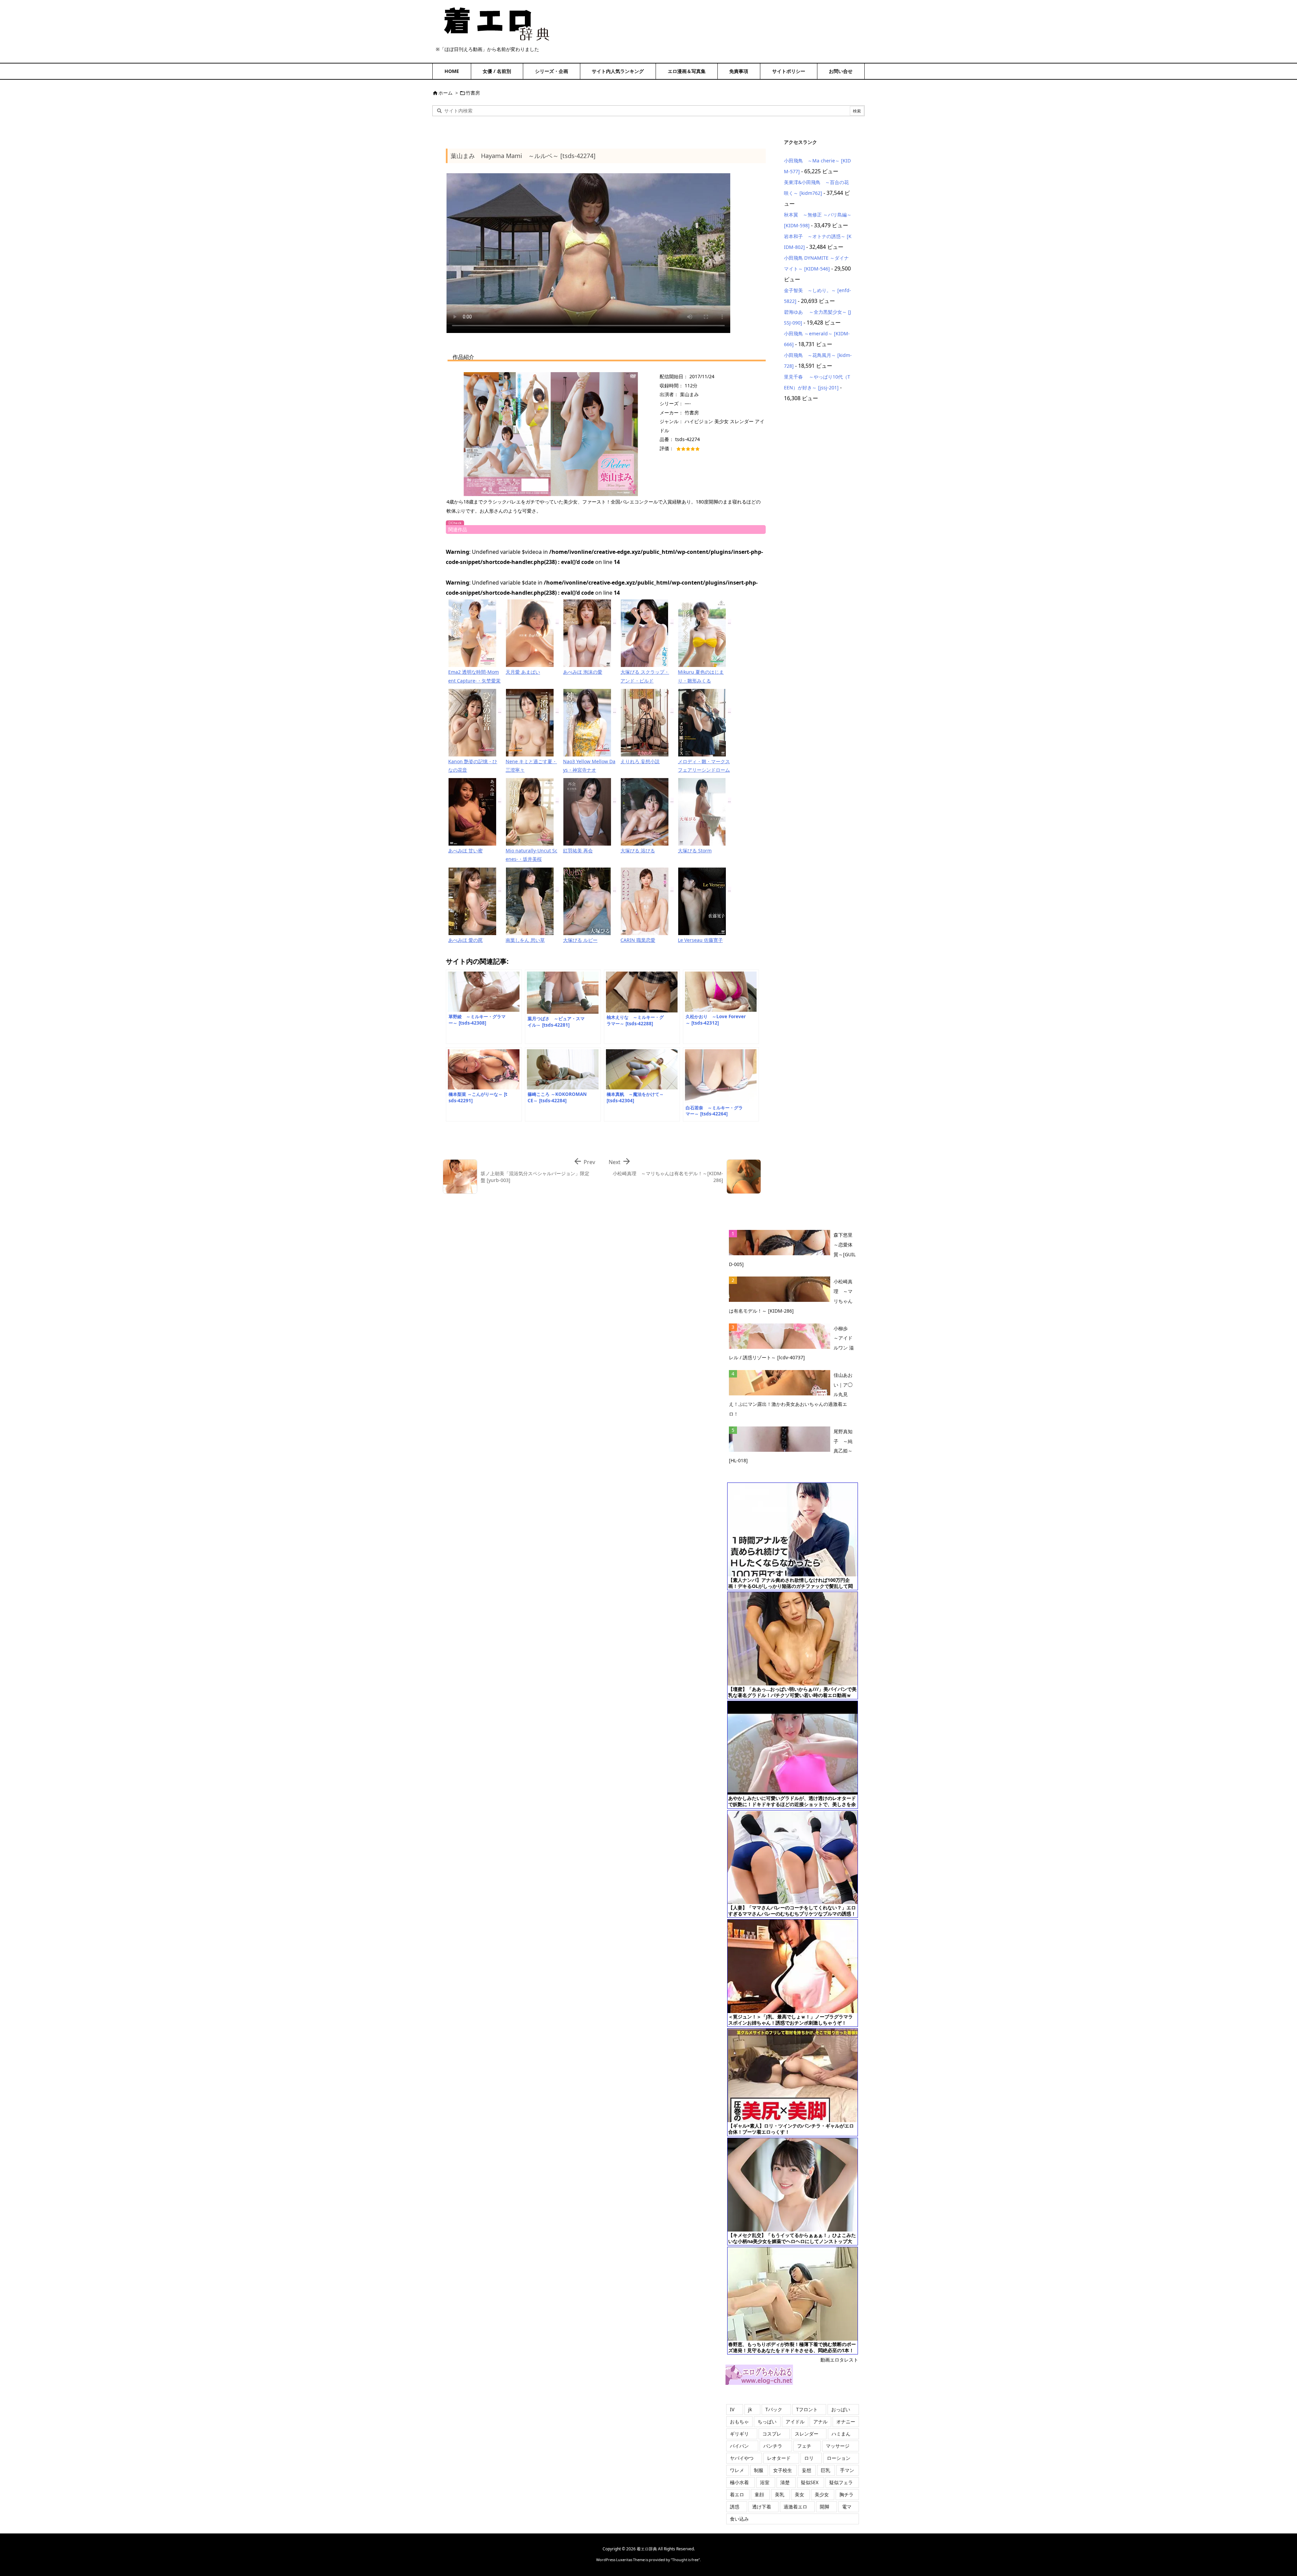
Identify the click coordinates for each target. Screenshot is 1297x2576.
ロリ (809, 2458)
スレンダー (807, 2434)
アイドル (795, 2422)
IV (732, 2409)
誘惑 (735, 2507)
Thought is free (685, 2560)
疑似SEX (810, 2482)
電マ (847, 2507)
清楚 (785, 2482)
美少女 (822, 2494)
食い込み (739, 2519)
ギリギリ (739, 2434)
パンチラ (773, 2446)
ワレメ (737, 2470)
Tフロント (807, 2409)
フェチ (804, 2446)
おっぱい (841, 2409)
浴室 (765, 2482)
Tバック (774, 2409)
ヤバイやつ (742, 2458)
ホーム (446, 93)
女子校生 (783, 2470)
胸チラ (846, 2494)
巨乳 (825, 2470)
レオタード (779, 2458)
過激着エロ (795, 2507)
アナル (820, 2422)
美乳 (780, 2494)
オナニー (846, 2422)
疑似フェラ (841, 2482)
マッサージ (838, 2446)
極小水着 (739, 2482)
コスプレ (772, 2434)
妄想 (807, 2470)
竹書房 (473, 93)
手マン (847, 2470)
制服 (759, 2470)
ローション (839, 2458)
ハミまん (841, 2434)
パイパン (739, 2446)
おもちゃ (739, 2422)
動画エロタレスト (839, 2360)
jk (750, 2409)
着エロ (737, 2494)
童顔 (759, 2494)
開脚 (824, 2507)
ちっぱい (767, 2422)
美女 (799, 2494)
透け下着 (762, 2507)
